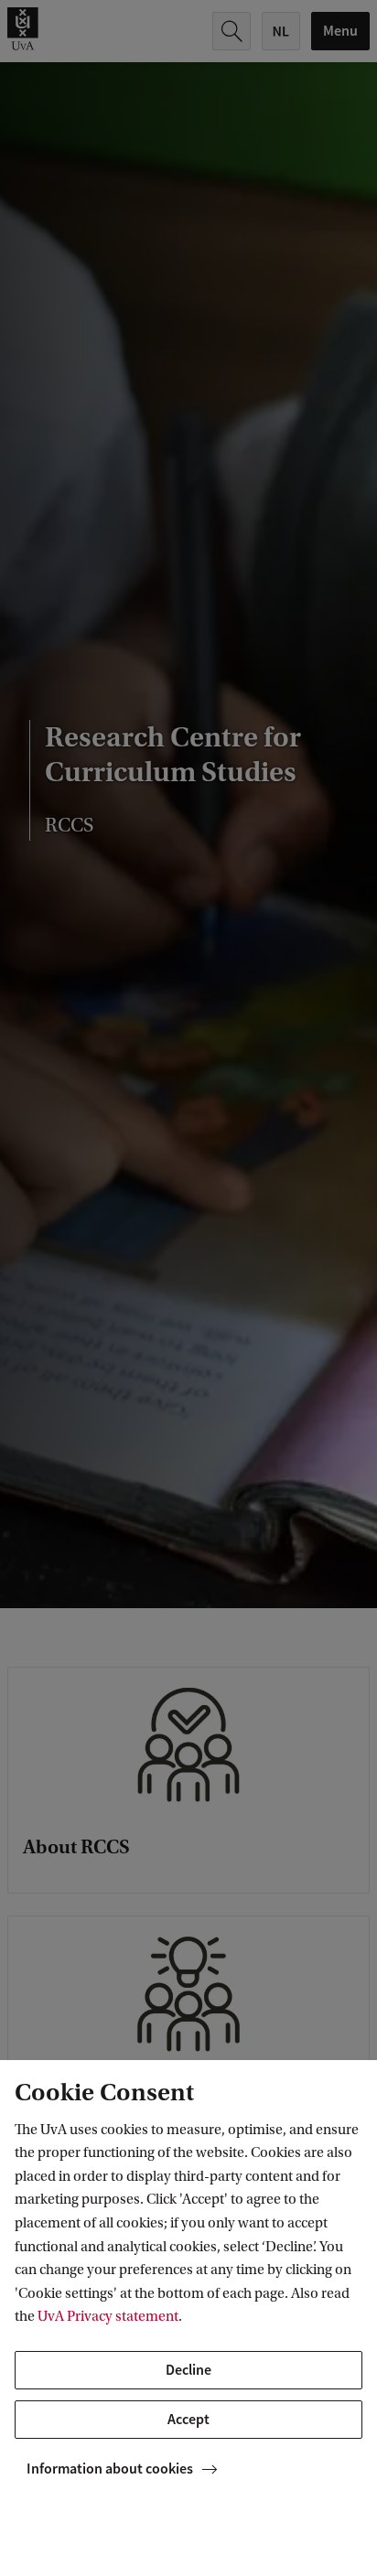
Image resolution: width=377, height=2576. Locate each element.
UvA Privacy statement (108, 2316)
